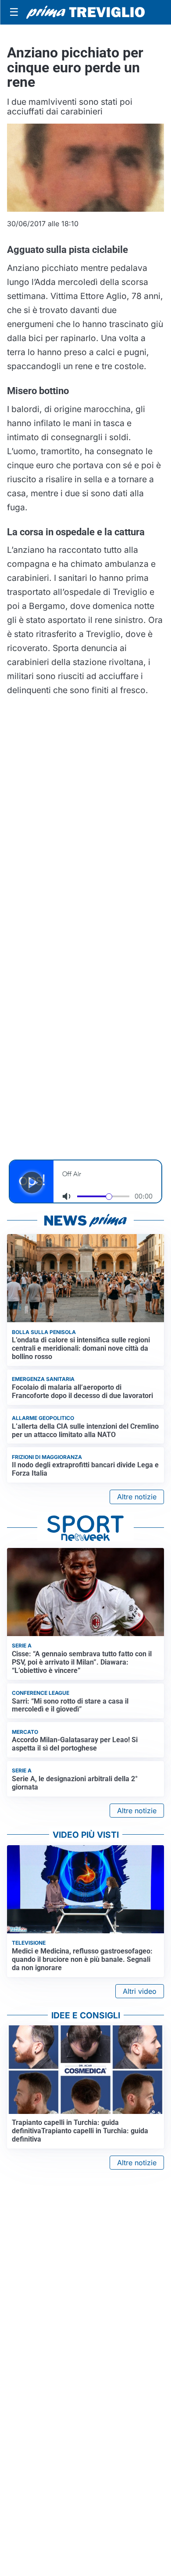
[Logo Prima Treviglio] (85, 12)
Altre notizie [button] (137, 1497)
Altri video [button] (140, 1991)
